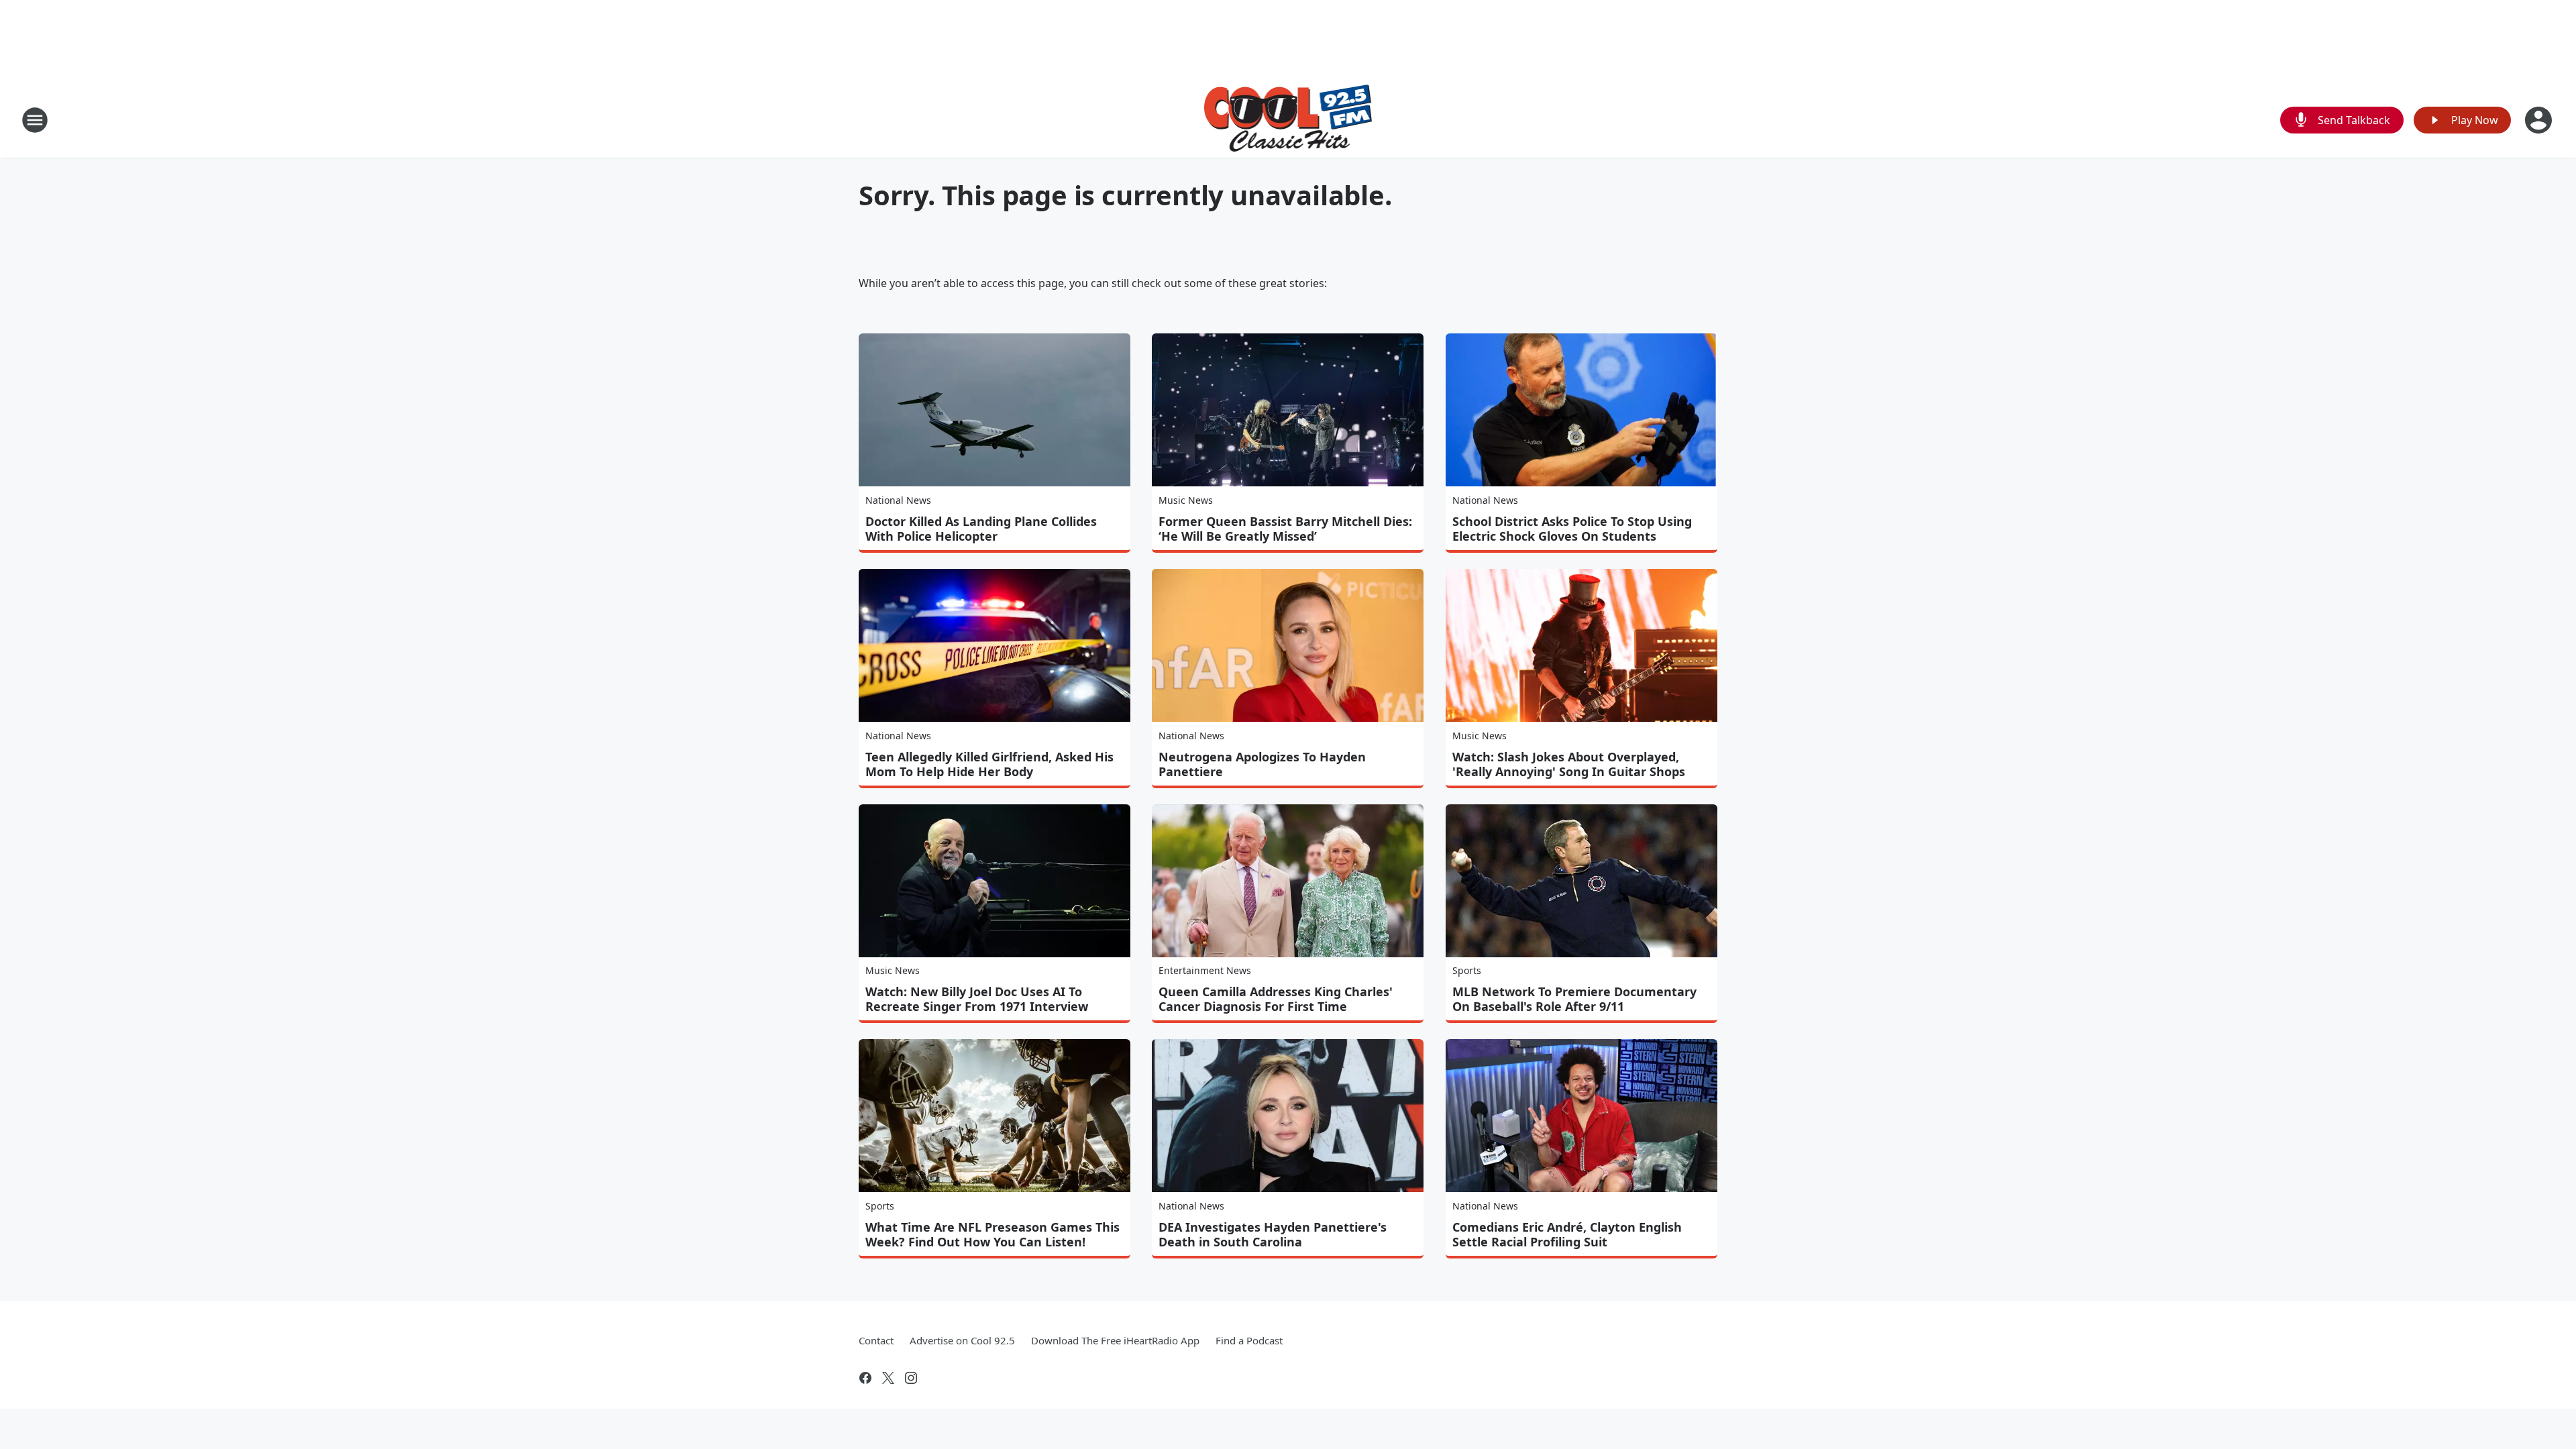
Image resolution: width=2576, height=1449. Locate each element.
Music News (1186, 500)
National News (898, 500)
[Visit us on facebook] (865, 1378)
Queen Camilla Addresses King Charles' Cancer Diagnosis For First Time (1276, 999)
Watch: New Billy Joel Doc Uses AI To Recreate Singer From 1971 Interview (977, 999)
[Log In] (2540, 120)
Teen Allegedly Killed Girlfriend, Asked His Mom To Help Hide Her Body (989, 764)
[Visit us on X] (888, 1378)
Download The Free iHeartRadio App (1115, 1340)
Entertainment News (1205, 970)
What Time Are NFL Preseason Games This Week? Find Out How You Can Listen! (992, 1234)
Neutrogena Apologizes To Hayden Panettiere (1262, 764)
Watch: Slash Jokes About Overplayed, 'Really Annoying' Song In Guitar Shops (1569, 764)
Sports (1467, 970)
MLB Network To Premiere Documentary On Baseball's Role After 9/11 (1574, 999)
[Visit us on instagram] (911, 1378)
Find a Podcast (1249, 1340)
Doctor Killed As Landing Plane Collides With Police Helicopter (981, 529)
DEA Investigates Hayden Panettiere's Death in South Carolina (1273, 1234)
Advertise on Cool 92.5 (962, 1340)
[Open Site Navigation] (35, 120)
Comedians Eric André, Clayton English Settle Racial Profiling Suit (1567, 1234)
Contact (876, 1340)
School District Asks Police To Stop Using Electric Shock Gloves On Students (1572, 529)
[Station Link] (1288, 120)
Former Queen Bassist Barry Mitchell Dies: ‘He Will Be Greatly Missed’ (1285, 529)
